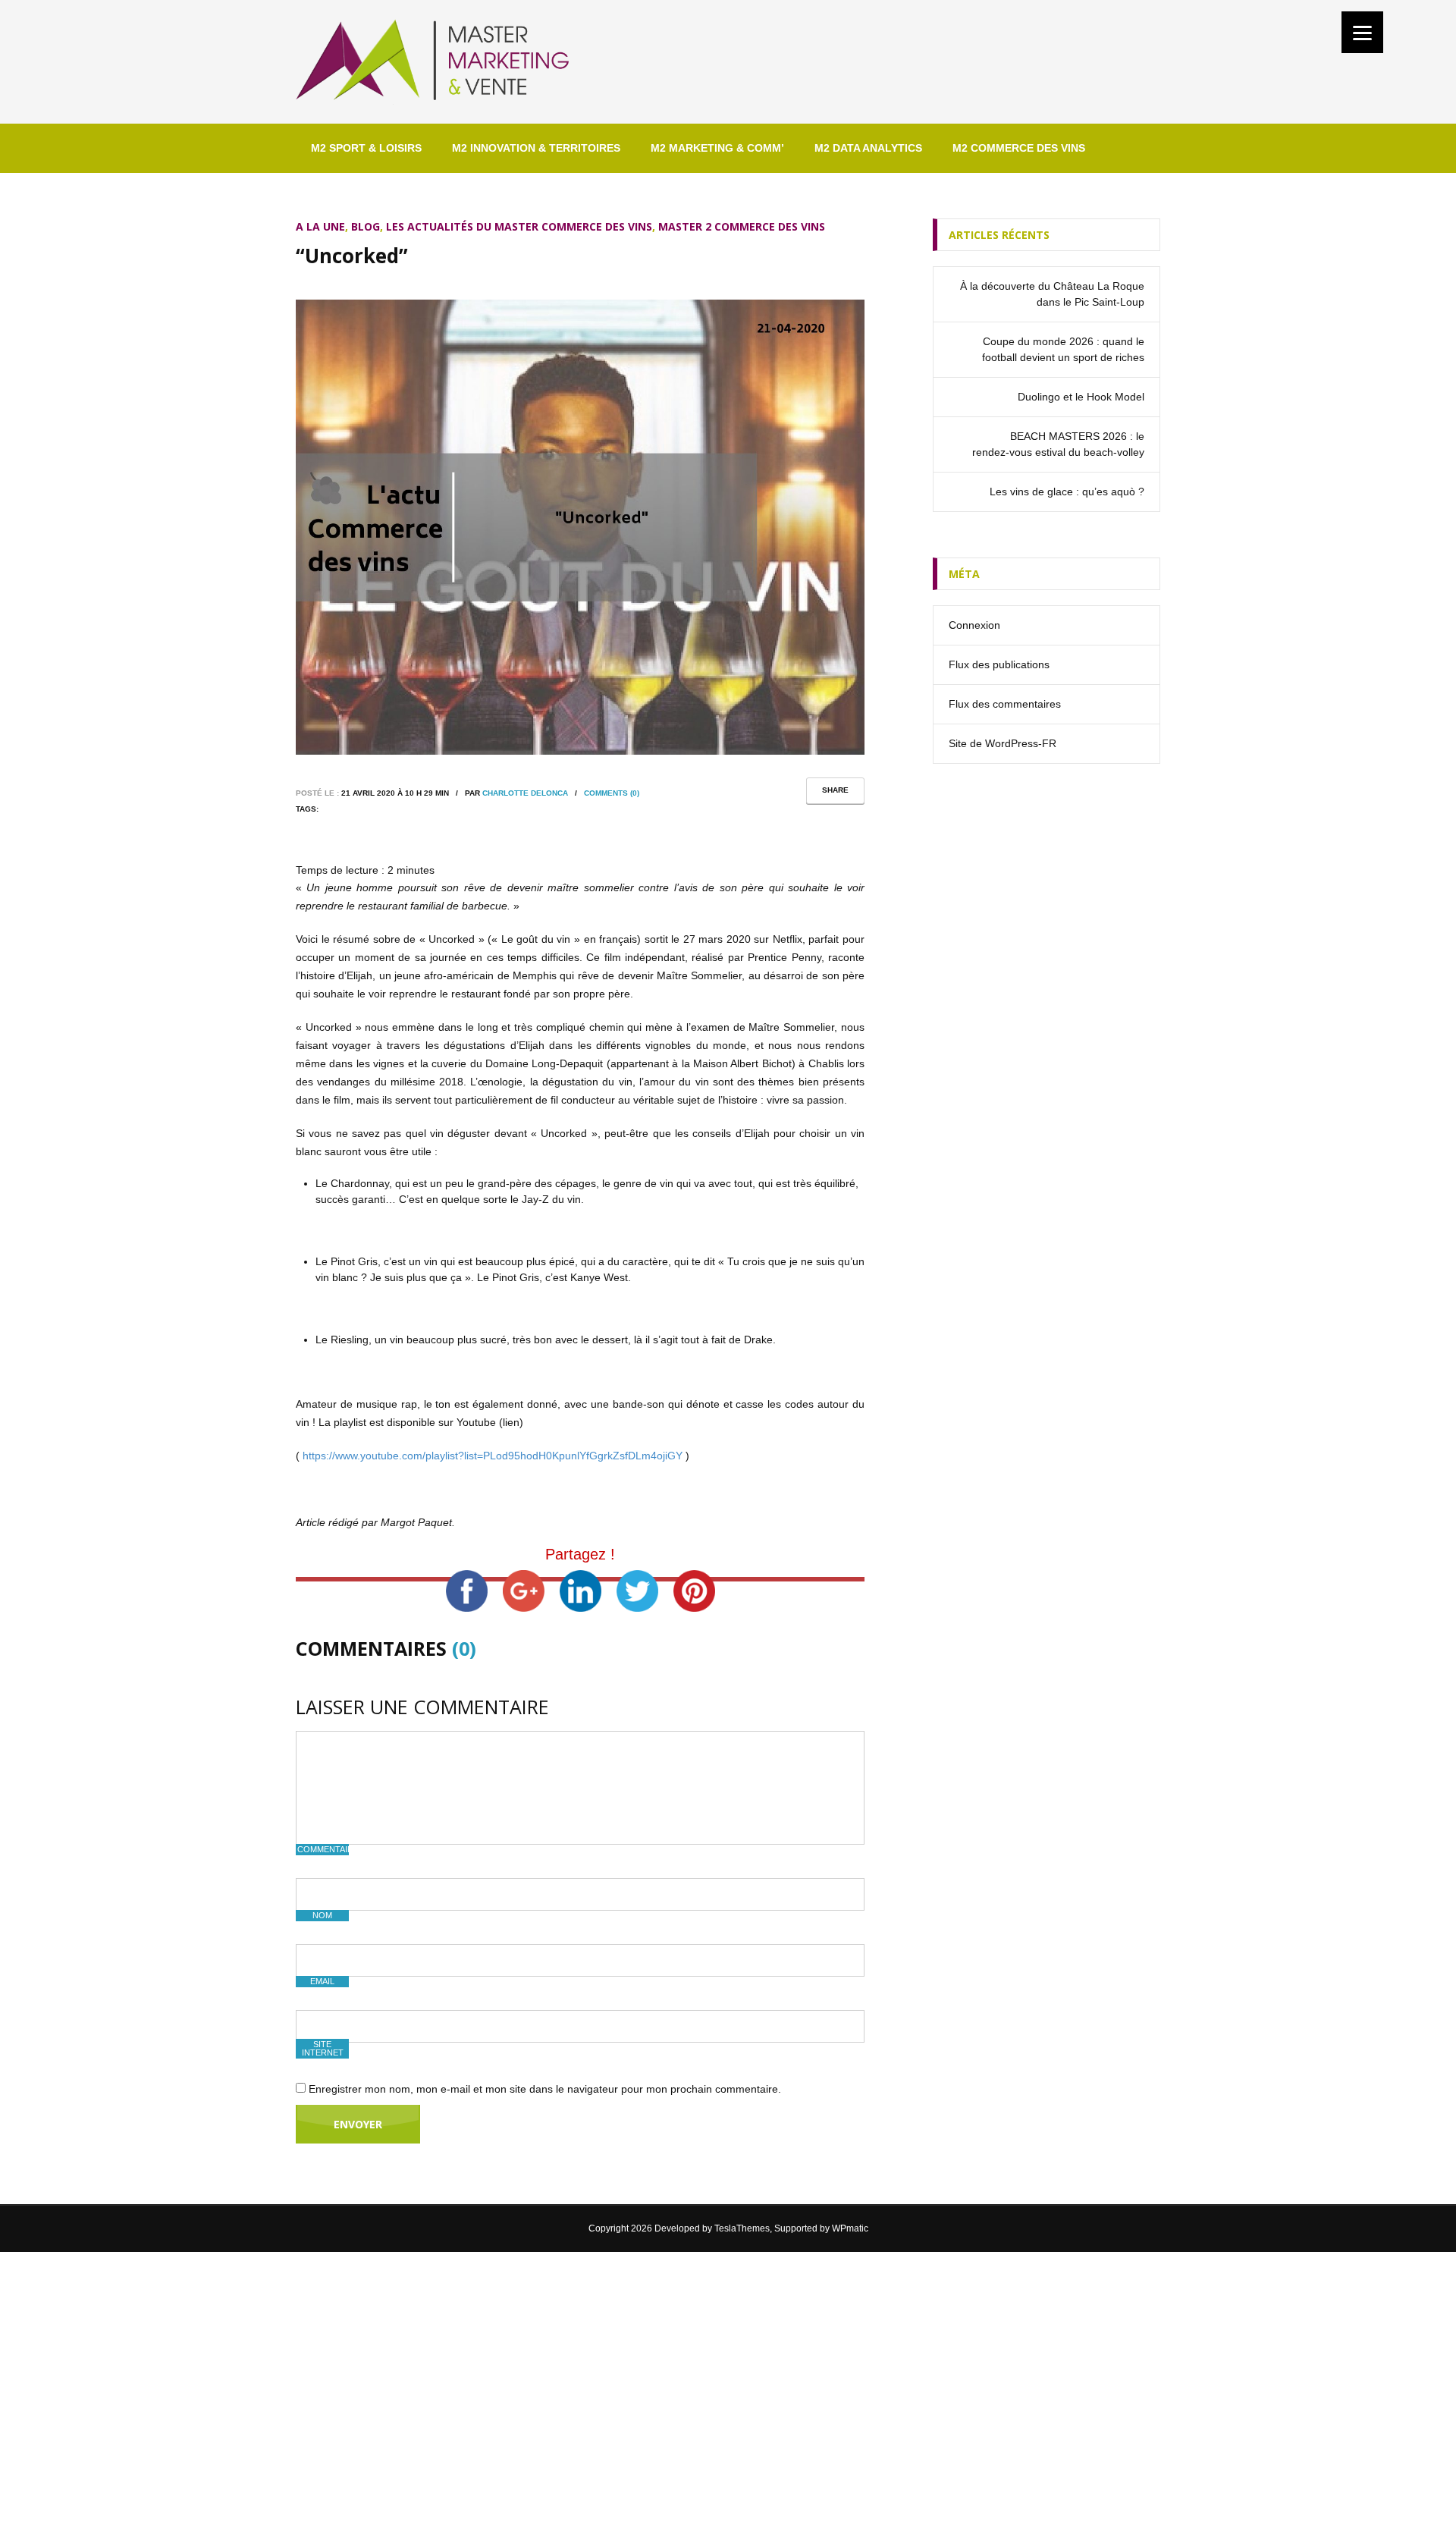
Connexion (974, 625)
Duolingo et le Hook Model (1081, 397)
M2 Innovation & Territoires (536, 148)
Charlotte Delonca (525, 793)
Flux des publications (999, 664)
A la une (320, 226)
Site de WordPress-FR (1003, 743)
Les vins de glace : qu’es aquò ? (1067, 492)
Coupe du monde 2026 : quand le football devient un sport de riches (1063, 349)
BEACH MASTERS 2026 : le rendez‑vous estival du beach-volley (1058, 444)
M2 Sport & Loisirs (366, 148)
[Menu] (1362, 32)
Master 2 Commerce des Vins (742, 226)
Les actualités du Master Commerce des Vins (519, 226)
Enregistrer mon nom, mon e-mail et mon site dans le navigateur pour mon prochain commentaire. (545, 2089)
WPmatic (850, 2228)
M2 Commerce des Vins (1019, 148)
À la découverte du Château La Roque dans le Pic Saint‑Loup (1052, 294)
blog (366, 226)
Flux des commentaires (1005, 704)
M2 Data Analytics (868, 148)
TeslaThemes (742, 2228)
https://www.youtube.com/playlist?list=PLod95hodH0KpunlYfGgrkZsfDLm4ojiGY (493, 1456)
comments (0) (612, 793)
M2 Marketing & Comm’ (717, 148)
